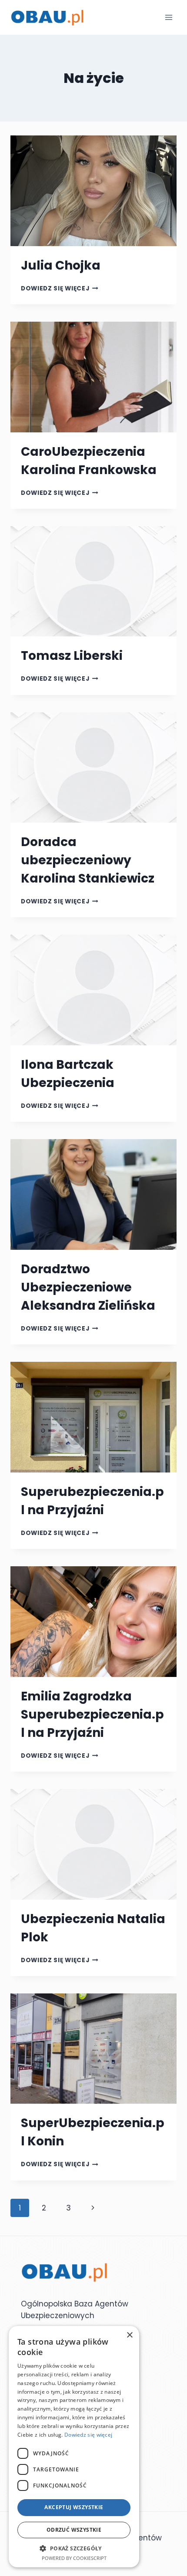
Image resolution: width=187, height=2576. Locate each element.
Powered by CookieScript (74, 2558)
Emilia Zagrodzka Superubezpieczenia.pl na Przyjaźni (92, 1715)
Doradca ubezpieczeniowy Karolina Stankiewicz (88, 860)
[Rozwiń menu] (169, 17)
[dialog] (74, 2447)
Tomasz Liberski (72, 656)
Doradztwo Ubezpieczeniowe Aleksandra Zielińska (88, 1287)
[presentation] (93, 191)
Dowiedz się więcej (60, 288)
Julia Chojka (61, 265)
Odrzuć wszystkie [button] (74, 2530)
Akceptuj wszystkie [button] (74, 2507)
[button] (74, 2548)
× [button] (129, 2335)
